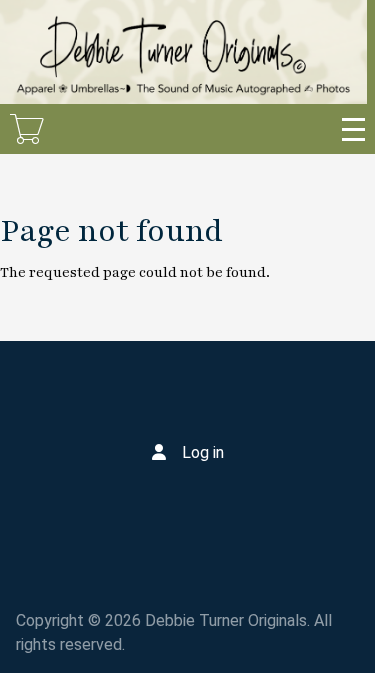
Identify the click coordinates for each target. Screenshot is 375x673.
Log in (203, 452)
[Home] (183, 52)
